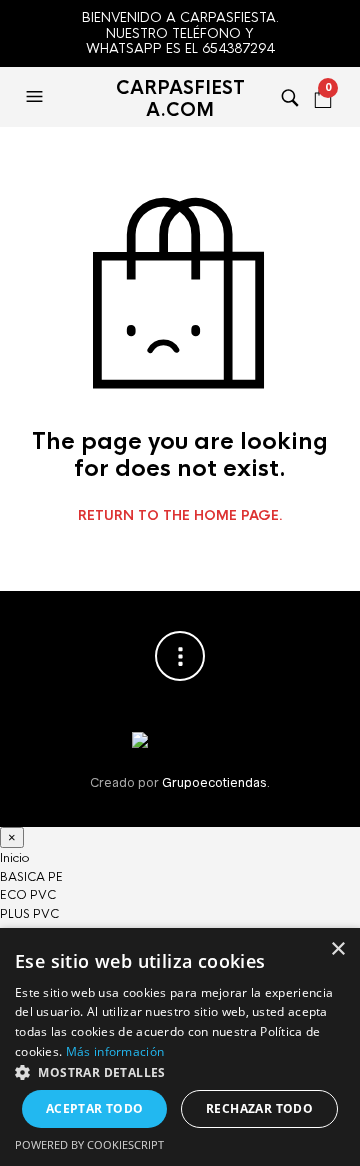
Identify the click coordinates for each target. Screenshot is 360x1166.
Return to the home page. (180, 516)
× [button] (337, 949)
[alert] (180, 1047)
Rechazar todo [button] (259, 1108)
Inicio (14, 858)
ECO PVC (28, 895)
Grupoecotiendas (214, 782)
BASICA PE (31, 877)
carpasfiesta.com (180, 99)
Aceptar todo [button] (95, 1108)
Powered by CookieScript (89, 1144)
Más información (115, 1051)
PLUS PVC (29, 914)
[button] (180, 1072)
